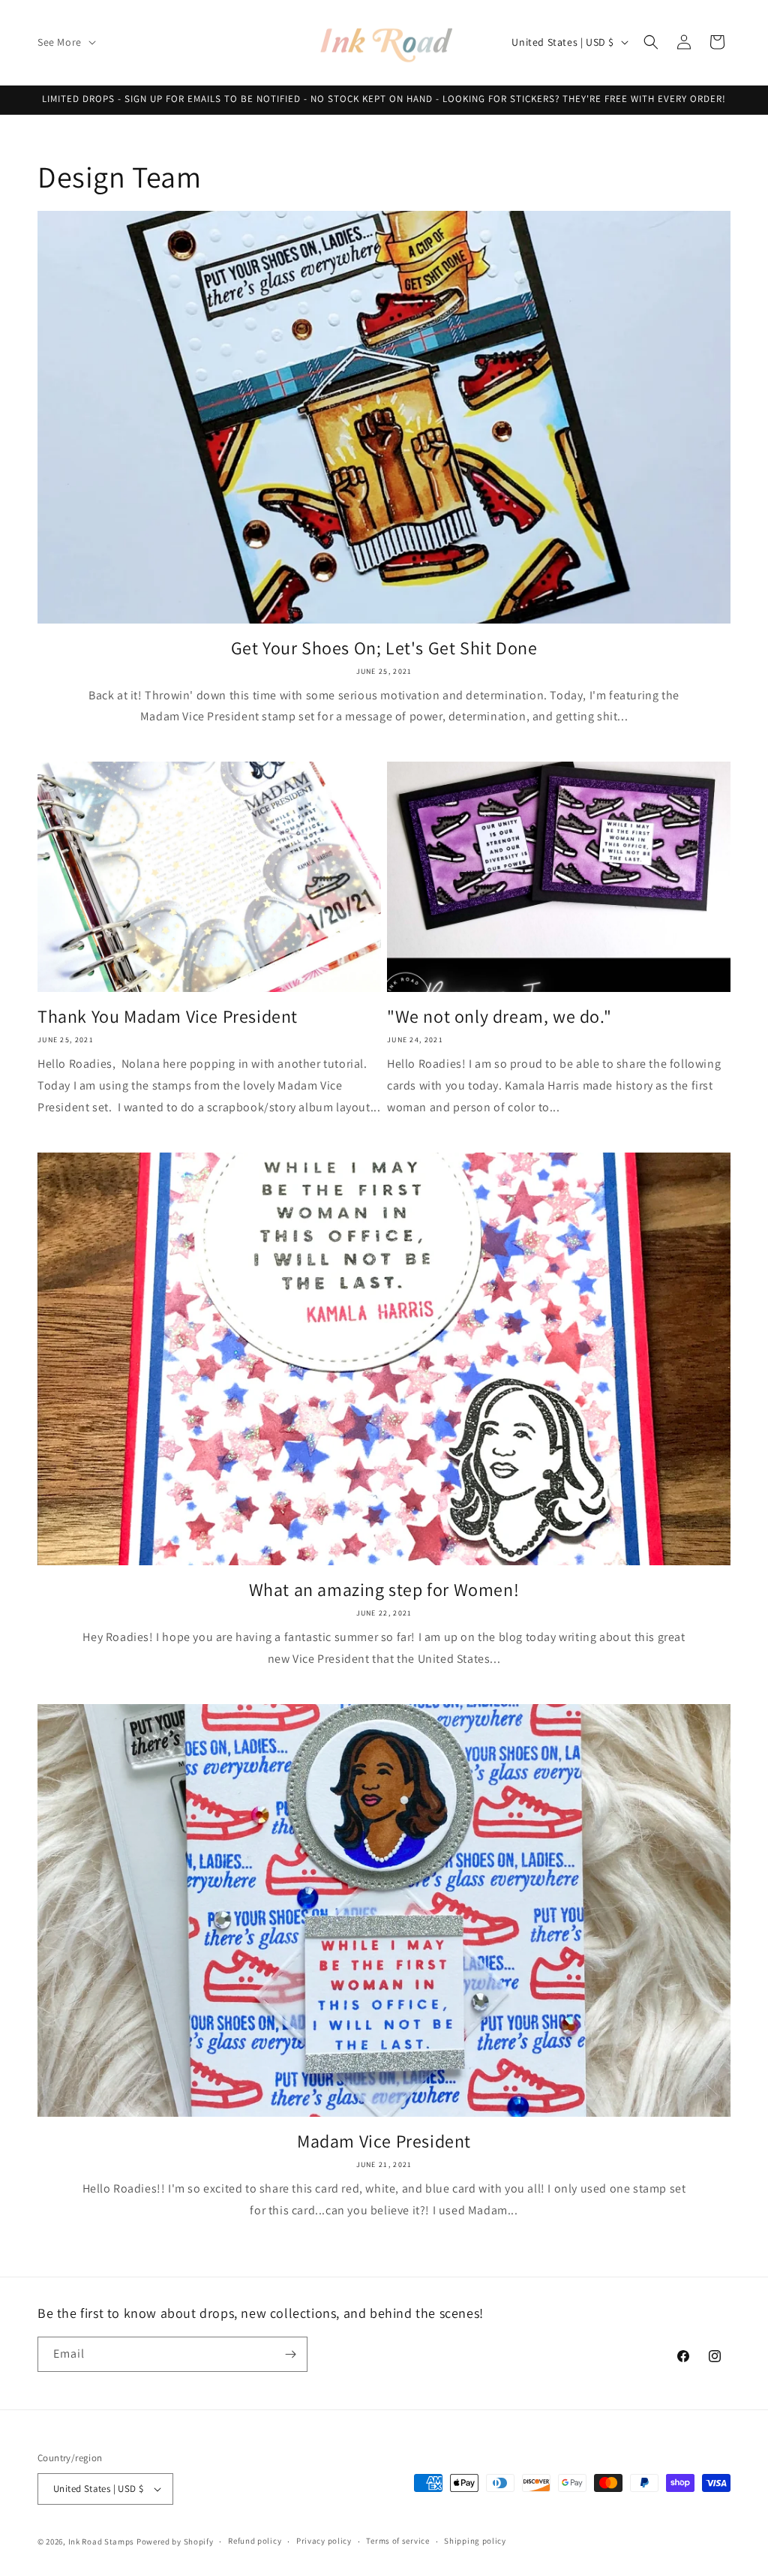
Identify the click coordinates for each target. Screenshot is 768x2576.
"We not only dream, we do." (499, 1016)
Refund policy (255, 2541)
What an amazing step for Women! (384, 1590)
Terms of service (397, 2541)
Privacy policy (324, 2541)
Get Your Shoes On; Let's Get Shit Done (384, 648)
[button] (65, 42)
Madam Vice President (384, 2141)
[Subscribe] (290, 2354)
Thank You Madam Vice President (168, 1016)
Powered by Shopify (175, 2541)
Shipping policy (475, 2541)
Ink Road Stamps (102, 2541)
